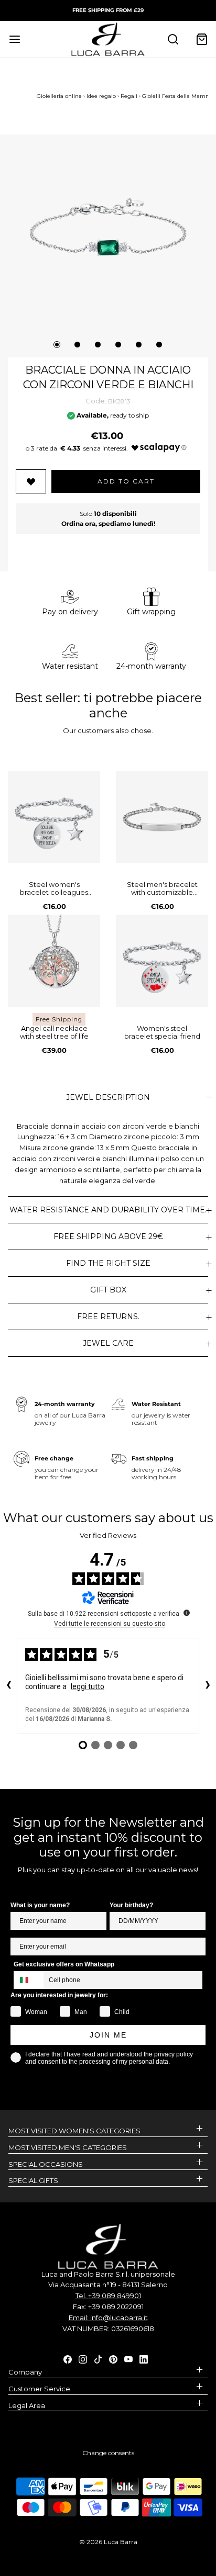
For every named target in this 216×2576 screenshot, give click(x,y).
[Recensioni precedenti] (8, 1686)
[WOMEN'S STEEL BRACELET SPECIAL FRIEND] (162, 961)
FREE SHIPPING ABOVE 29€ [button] (108, 1236)
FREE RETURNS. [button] (108, 1317)
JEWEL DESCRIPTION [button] (108, 1097)
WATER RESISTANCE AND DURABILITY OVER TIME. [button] (108, 1210)
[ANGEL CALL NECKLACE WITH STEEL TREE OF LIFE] (54, 961)
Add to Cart (126, 481)
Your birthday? (131, 1905)
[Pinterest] (113, 2358)
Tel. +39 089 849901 (108, 2296)
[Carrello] (202, 39)
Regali (129, 96)
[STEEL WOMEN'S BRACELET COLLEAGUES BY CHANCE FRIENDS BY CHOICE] (54, 817)
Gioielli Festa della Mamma (178, 96)
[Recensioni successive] (208, 1686)
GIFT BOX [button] (108, 1290)
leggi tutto (88, 1686)
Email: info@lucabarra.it (108, 2318)
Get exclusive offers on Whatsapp (64, 1964)
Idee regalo (101, 96)
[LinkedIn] (144, 2358)
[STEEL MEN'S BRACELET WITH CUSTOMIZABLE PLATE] (162, 817)
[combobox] (29, 1980)
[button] (108, 227)
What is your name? (40, 1905)
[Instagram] (83, 2358)
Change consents (108, 2453)
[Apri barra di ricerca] (173, 39)
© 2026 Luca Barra (108, 2542)
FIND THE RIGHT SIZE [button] (108, 1263)
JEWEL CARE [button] (108, 1343)
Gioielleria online (59, 96)
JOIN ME (108, 2035)
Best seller (46, 698)
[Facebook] (68, 2358)
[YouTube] (128, 2358)
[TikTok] (98, 2358)
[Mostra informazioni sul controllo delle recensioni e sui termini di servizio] (187, 1613)
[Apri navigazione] (14, 39)
